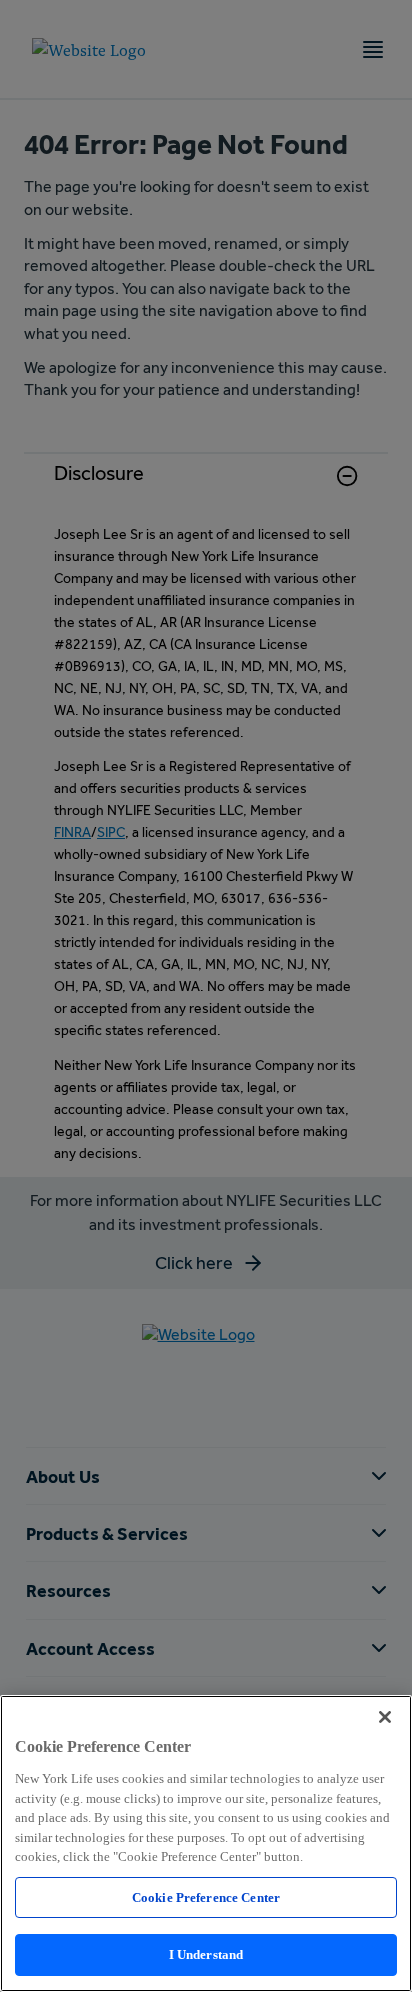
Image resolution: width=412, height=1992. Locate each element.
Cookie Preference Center (206, 1897)
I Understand (206, 1954)
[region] (206, 1843)
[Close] (385, 1717)
